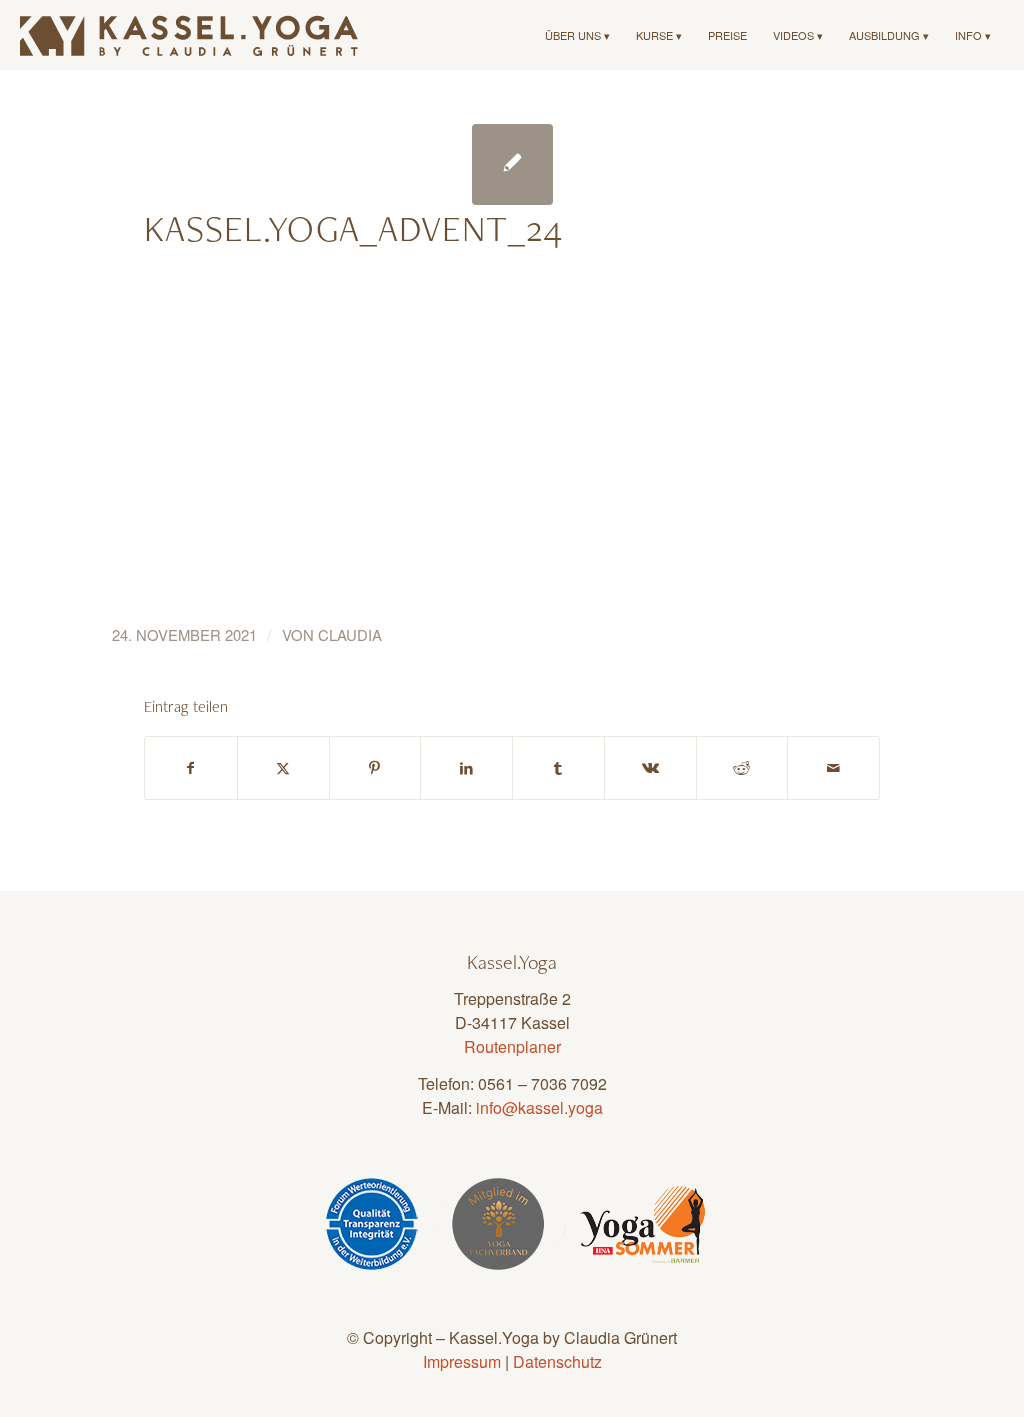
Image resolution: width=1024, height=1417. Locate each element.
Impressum (462, 1361)
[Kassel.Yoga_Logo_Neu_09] (190, 35)
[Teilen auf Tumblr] (558, 768)
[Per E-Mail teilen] (833, 768)
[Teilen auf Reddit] (742, 768)
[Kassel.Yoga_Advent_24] (512, 164)
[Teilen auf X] (283, 768)
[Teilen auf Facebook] (191, 768)
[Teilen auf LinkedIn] (466, 768)
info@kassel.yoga (539, 1107)
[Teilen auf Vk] (650, 768)
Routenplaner (512, 1046)
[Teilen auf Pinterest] (375, 768)
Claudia (350, 634)
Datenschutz (557, 1361)
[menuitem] (577, 35)
